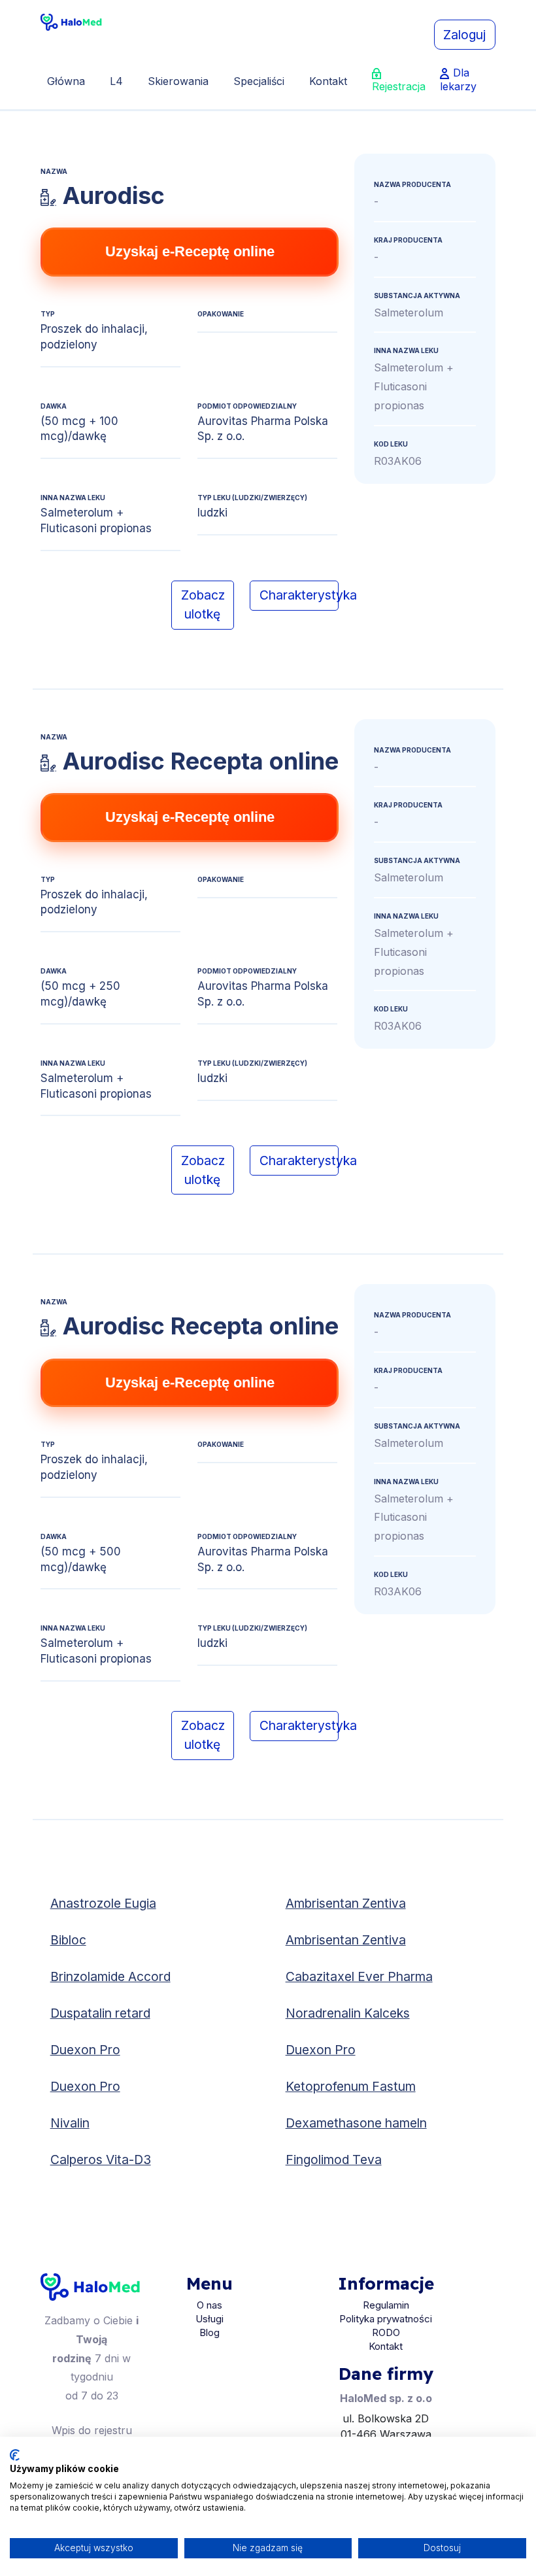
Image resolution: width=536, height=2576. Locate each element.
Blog (209, 2332)
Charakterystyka (299, 595)
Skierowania (178, 81)
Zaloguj (464, 35)
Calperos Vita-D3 (101, 2160)
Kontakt (328, 81)
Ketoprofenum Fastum (351, 2086)
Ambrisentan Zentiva (346, 1903)
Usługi (209, 2319)
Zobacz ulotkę (203, 604)
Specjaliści (259, 81)
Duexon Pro (85, 2050)
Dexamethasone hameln (356, 2123)
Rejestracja (399, 86)
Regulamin (386, 2305)
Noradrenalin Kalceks (348, 2013)
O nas (209, 2305)
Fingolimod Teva (334, 2160)
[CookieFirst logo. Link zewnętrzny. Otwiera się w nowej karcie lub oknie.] (15, 2455)
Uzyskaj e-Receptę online (190, 251)
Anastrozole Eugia (103, 1903)
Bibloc (68, 1940)
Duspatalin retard (100, 2013)
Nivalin (70, 2123)
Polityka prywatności (386, 2319)
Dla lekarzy (458, 79)
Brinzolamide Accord (110, 1976)
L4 (116, 81)
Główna (66, 81)
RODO (386, 2332)
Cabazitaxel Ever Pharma (359, 1976)
